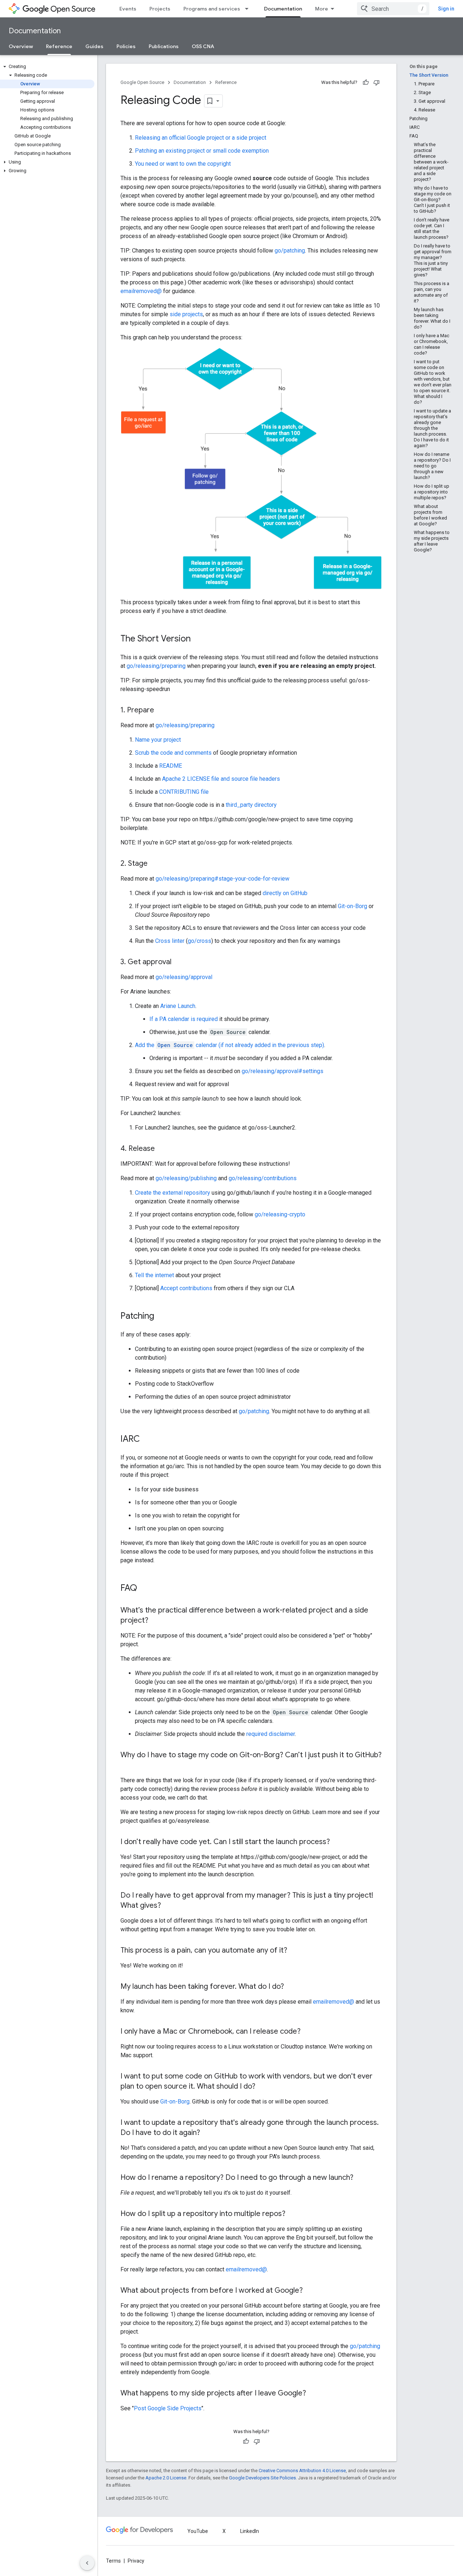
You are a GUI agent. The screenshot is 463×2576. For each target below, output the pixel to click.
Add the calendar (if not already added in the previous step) (230, 1045)
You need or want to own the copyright (183, 164)
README (171, 766)
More (322, 9)
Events (128, 9)
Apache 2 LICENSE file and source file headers (221, 779)
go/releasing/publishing (186, 1178)
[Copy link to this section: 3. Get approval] (179, 962)
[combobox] (393, 9)
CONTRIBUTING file (184, 792)
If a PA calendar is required (184, 1019)
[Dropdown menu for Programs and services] (249, 9)
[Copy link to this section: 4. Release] (162, 1149)
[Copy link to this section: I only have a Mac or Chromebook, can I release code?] (308, 2032)
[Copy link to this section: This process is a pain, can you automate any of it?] (294, 1951)
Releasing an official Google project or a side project (201, 138)
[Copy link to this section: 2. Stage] (155, 864)
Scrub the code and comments (173, 753)
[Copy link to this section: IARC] (147, 1440)
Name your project (158, 740)
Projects (160, 9)
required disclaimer (271, 1734)
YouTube (198, 2531)
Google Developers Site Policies (262, 2478)
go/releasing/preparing (156, 666)
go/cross (199, 941)
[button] (47, 67)
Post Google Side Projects (168, 2408)
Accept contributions (186, 1288)
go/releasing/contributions (263, 1178)
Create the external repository (173, 1193)
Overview (21, 46)
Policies (126, 46)
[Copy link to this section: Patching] (161, 1317)
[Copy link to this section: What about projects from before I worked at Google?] (310, 2291)
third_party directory (251, 805)
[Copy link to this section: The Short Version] (198, 639)
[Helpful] (366, 82)
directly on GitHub (285, 893)
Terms (113, 2561)
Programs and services (212, 9)
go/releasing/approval (184, 977)
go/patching (290, 251)
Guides (94, 46)
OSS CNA (203, 46)
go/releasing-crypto (280, 1214)
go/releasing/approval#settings (283, 1071)
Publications (164, 46)
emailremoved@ (141, 291)
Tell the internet (154, 1275)
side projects (186, 314)
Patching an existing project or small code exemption (202, 151)
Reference (59, 46)
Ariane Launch (178, 1006)
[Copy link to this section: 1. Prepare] (161, 711)
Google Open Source (142, 82)
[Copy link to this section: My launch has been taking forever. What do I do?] (291, 1987)
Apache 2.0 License (166, 2478)
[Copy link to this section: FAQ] (144, 1589)
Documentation (283, 9)
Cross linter (170, 941)
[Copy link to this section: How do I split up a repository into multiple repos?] (293, 2214)
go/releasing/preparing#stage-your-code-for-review (222, 879)
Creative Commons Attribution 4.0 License (302, 2471)
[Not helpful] (377, 82)
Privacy (136, 2561)
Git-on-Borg (352, 906)
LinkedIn (250, 2531)
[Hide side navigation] (87, 2563)
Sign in (446, 9)
